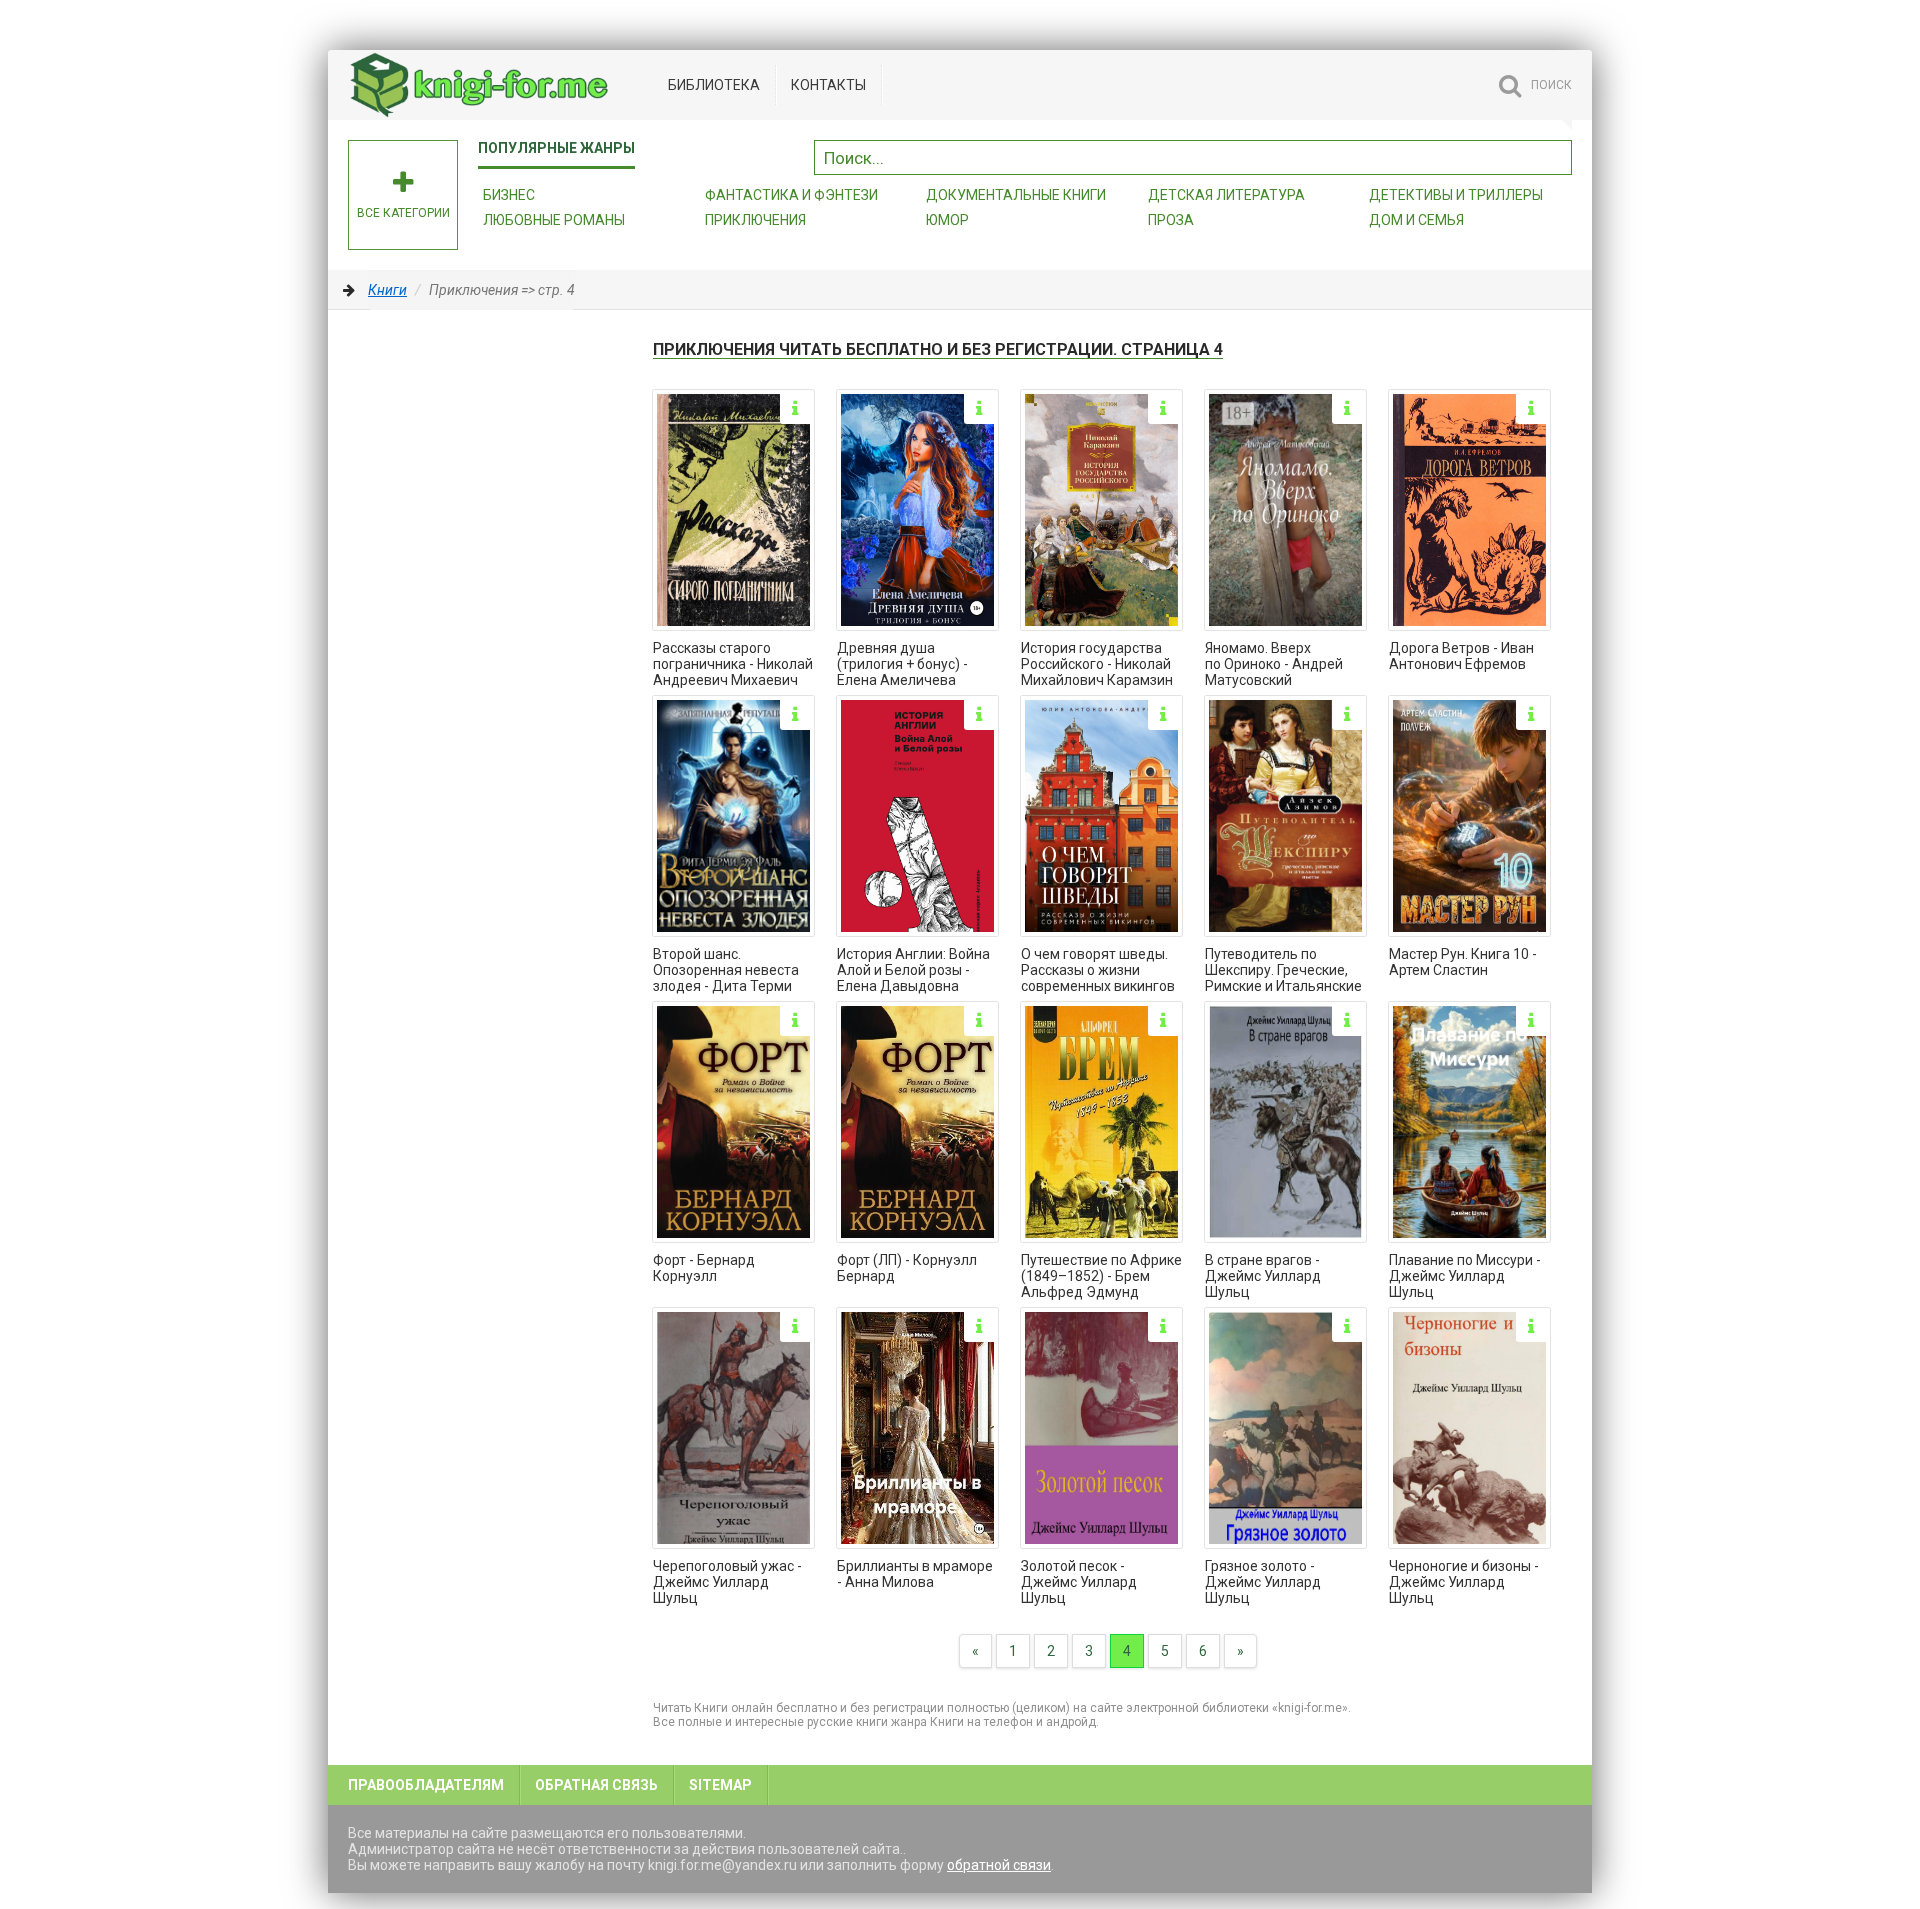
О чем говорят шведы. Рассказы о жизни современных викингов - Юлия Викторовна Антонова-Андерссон (1098, 971)
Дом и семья (1416, 220)
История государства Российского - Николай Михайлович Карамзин (1097, 664)
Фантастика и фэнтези (791, 195)
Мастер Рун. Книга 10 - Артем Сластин (1463, 962)
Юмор (947, 220)
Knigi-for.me (498, 85)
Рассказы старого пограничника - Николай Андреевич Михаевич (733, 664)
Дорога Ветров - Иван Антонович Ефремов (1461, 656)
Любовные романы (554, 220)
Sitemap (720, 1785)
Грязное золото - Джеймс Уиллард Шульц (1263, 1582)
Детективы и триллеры (1456, 195)
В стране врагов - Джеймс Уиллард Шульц (1263, 1276)
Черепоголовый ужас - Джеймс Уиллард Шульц (727, 1582)
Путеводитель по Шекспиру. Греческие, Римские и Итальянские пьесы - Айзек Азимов (1283, 971)
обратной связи (999, 1865)
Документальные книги (1016, 195)
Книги (387, 290)
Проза (1171, 220)
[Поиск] (1557, 155)
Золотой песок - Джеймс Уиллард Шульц (1079, 1582)
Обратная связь (596, 1785)
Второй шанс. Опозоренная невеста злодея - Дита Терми (726, 970)
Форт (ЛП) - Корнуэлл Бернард (907, 1268)
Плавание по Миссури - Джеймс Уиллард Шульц (1465, 1276)
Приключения (755, 220)
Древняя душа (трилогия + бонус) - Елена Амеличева (902, 664)
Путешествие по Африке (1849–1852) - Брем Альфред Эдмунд (1101, 1276)
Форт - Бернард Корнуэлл (704, 1268)
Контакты (828, 85)
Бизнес (509, 195)
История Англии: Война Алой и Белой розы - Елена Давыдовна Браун (913, 971)
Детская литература (1226, 195)
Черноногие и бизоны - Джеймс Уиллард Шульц (1464, 1582)
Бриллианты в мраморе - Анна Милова (915, 1574)
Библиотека (714, 85)
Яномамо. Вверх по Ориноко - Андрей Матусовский (1274, 664)
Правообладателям (426, 1785)
